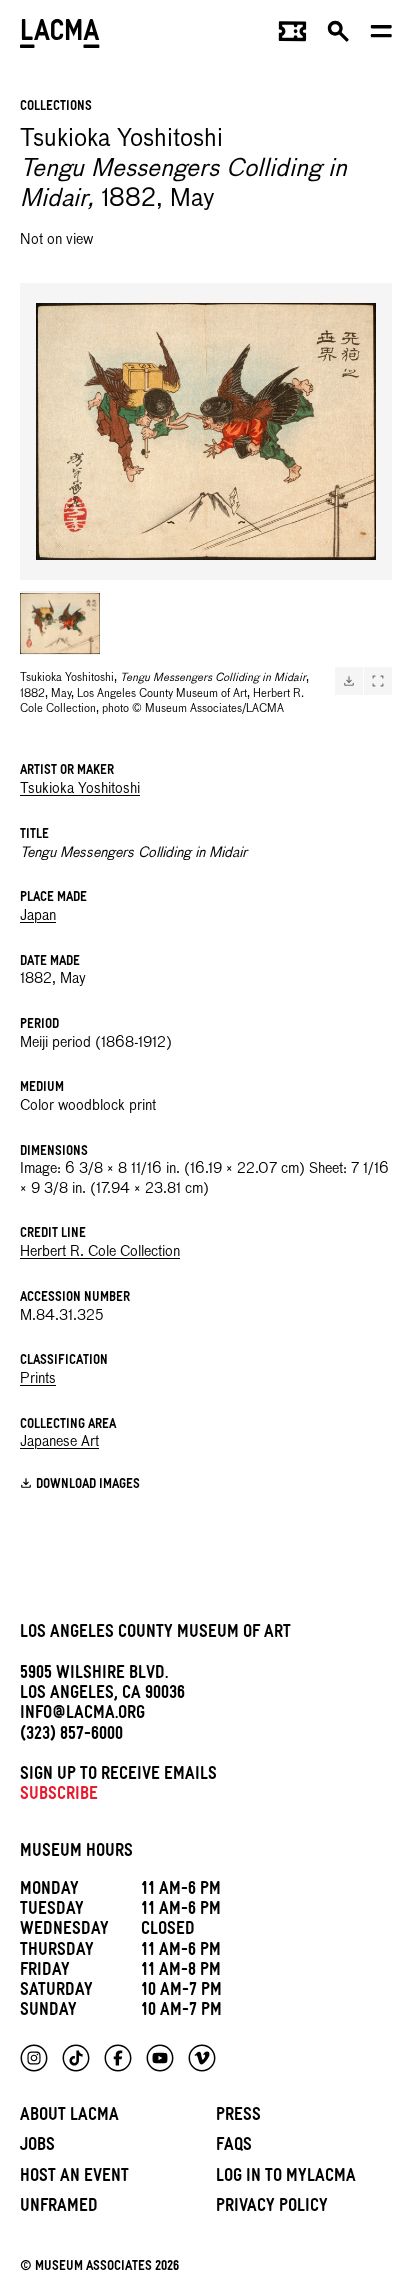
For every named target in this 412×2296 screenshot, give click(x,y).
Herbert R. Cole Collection (100, 1252)
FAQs (234, 2147)
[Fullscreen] (378, 681)
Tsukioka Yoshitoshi (80, 789)
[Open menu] (381, 36)
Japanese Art (59, 1442)
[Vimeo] (202, 2058)
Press (238, 2117)
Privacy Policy (272, 2208)
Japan (38, 916)
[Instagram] (34, 2058)
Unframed (59, 2208)
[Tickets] (292, 36)
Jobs (37, 2147)
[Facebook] (118, 2058)
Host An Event (74, 2178)
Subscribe (59, 1796)
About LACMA (69, 2117)
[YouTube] (160, 2058)
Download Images (88, 1485)
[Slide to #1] (60, 623)
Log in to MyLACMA (286, 2178)
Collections (56, 107)
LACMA (60, 35)
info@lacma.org (82, 1715)
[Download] (349, 681)
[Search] (338, 36)
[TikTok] (76, 2058)
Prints (38, 1379)
